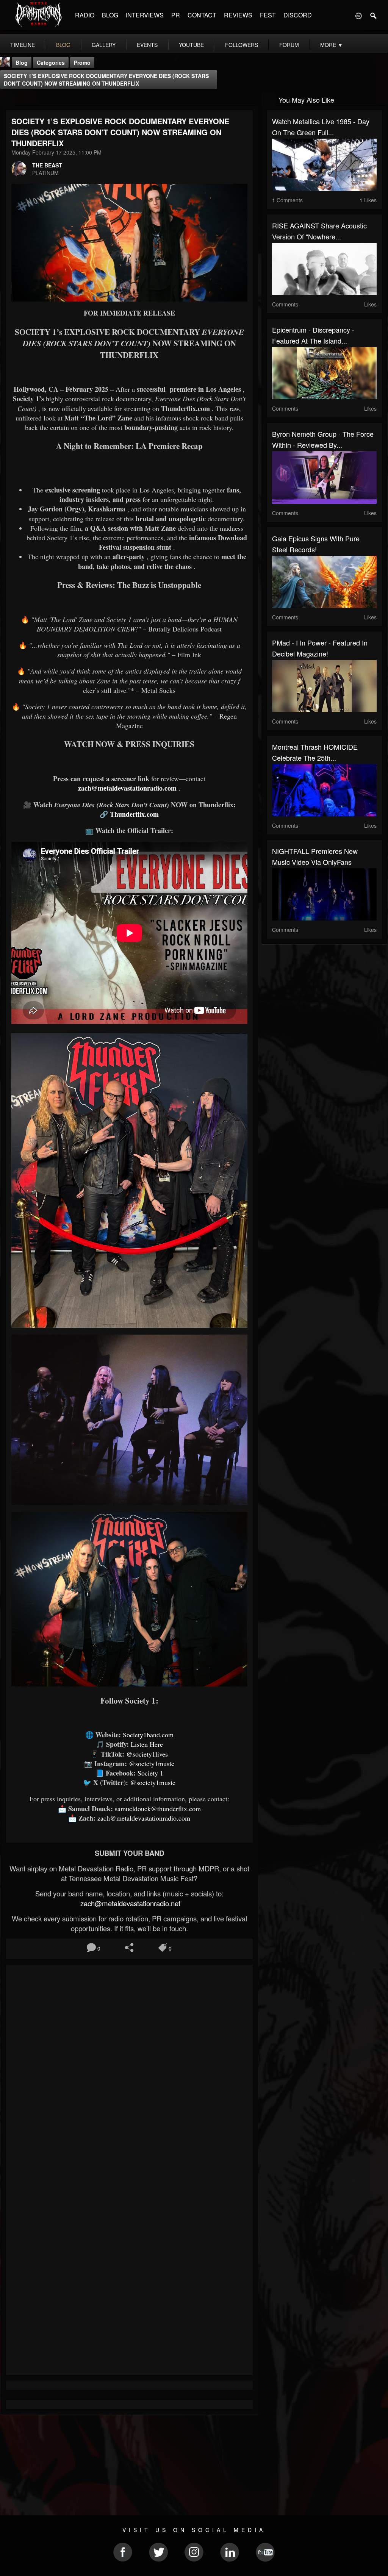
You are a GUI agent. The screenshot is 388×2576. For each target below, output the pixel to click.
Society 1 (150, 1773)
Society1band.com (148, 1735)
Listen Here (147, 1744)
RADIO (85, 15)
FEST (268, 15)
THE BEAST (47, 165)
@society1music (152, 1763)
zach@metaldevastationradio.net (129, 1903)
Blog (22, 63)
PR (176, 15)
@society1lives (147, 1754)
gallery (104, 45)
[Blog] (8, 99)
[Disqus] (129, 2071)
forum (289, 45)
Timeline (23, 45)
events (147, 45)
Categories (51, 63)
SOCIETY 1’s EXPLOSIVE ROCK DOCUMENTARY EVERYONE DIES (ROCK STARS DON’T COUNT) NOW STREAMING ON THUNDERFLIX (106, 80)
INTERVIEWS (145, 15)
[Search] (374, 15)
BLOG (110, 15)
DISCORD (298, 15)
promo (82, 63)
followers (242, 45)
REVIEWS (238, 15)
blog (63, 45)
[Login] (358, 15)
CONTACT (202, 15)
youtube (191, 45)
